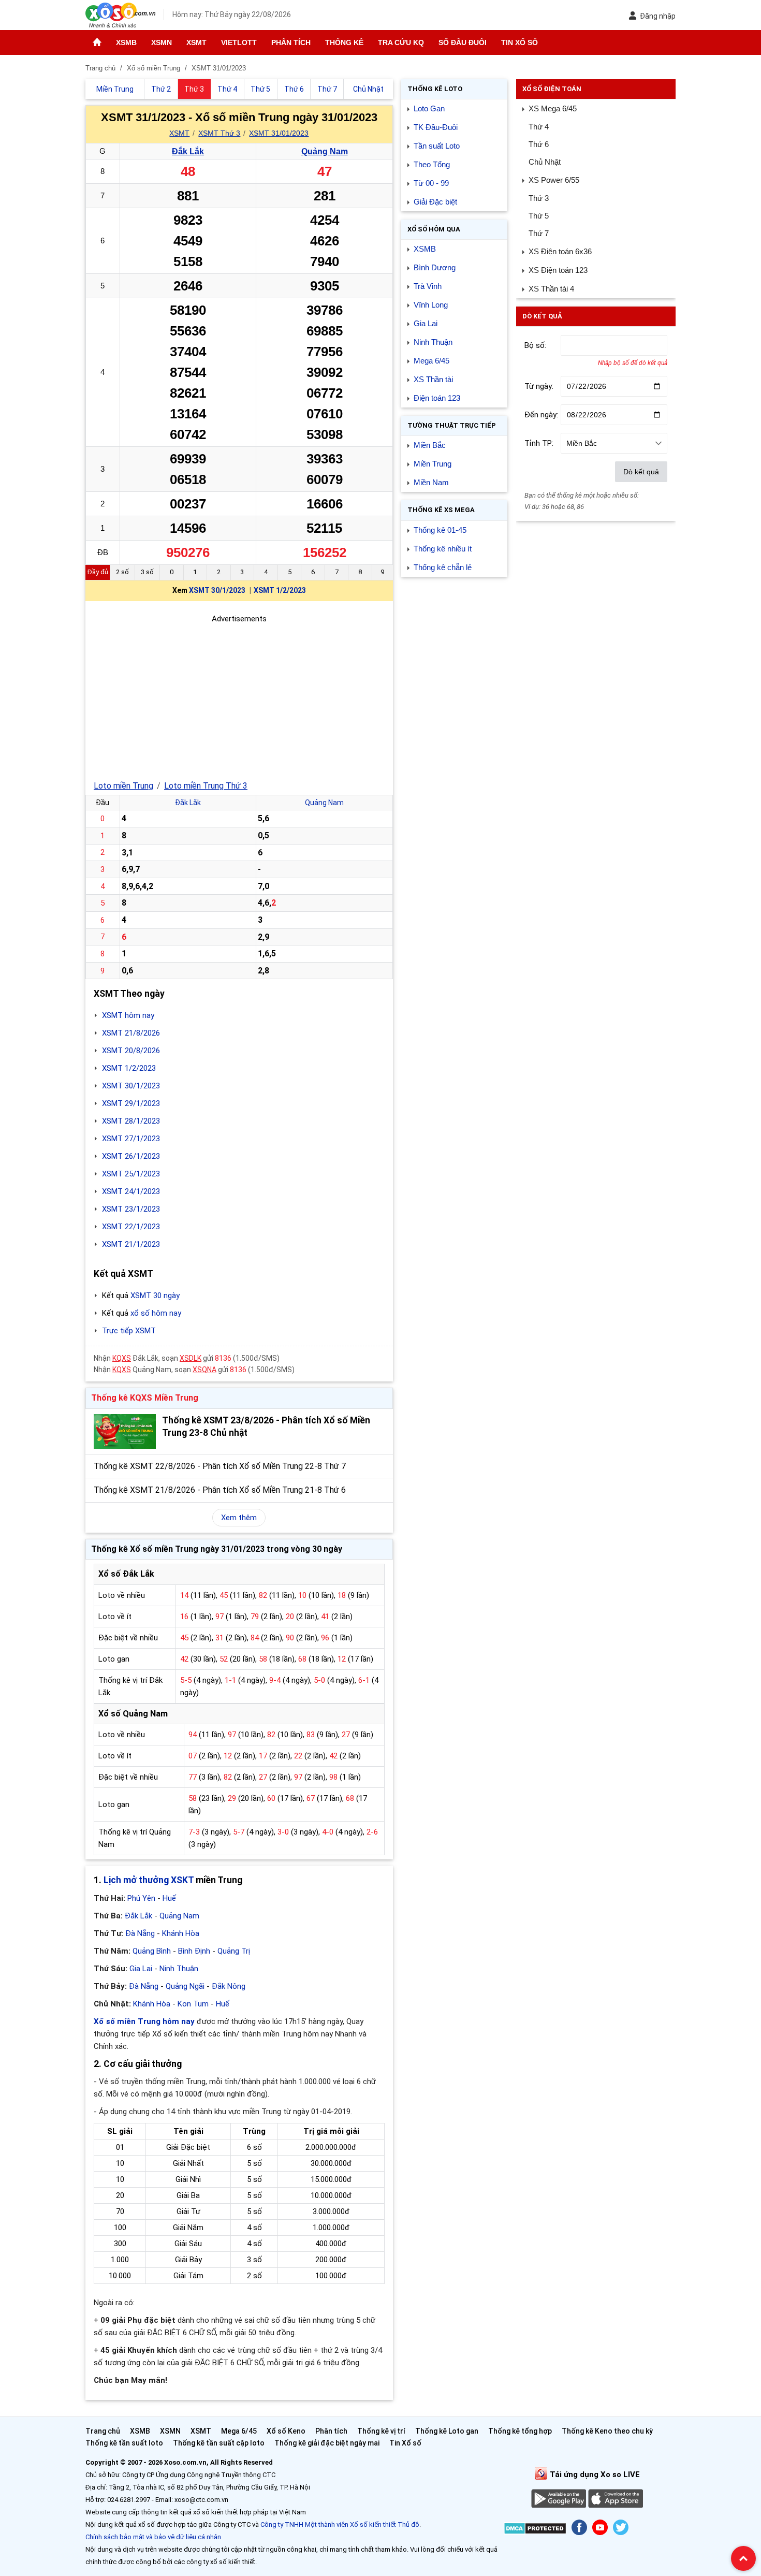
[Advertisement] (239, 697)
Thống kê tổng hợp (520, 2431)
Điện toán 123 (437, 398)
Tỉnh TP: (539, 443)
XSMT (196, 42)
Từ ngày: (539, 386)
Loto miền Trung (123, 786)
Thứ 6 (539, 144)
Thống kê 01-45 (440, 530)
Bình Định (194, 1951)
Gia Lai (141, 1969)
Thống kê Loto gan (447, 2431)
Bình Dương (435, 267)
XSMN (162, 42)
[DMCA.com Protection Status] (535, 2530)
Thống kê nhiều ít (443, 549)
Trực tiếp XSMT (129, 1331)
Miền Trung (433, 464)
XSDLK (191, 1358)
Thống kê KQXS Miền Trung (145, 1398)
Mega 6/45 (431, 361)
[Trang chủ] (97, 42)
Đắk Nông (229, 1986)
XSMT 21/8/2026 (131, 1033)
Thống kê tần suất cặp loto (219, 2443)
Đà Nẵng (140, 1933)
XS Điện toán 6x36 (560, 251)
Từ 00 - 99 (431, 183)
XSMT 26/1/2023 (131, 1156)
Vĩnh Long (431, 305)
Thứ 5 (539, 216)
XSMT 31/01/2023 (279, 133)
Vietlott (239, 42)
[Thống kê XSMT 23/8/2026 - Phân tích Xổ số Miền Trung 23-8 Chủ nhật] (125, 1431)
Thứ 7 (539, 233)
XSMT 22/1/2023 (131, 1227)
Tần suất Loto (437, 146)
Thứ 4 (539, 127)
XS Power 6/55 (554, 180)
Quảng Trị (234, 1951)
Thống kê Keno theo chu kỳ (607, 2431)
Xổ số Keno (286, 2431)
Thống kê (344, 42)
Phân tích (291, 42)
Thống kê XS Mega (441, 510)
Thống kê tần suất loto (125, 2443)
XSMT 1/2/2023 (280, 590)
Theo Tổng (432, 164)
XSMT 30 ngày (155, 1296)
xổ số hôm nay (156, 1313)
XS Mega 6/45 (553, 108)
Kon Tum (193, 2004)
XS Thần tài (433, 379)
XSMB (126, 42)
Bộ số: (535, 345)
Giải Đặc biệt (435, 202)
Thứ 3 (539, 198)
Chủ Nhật (545, 162)
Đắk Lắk (188, 151)
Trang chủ (103, 2431)
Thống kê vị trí (381, 2431)
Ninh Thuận (179, 1969)
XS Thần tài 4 (551, 289)
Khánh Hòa (181, 1933)
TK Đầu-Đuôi (436, 127)
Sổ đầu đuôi (463, 42)
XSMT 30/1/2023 (217, 590)
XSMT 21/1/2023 (131, 1244)
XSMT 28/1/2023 (131, 1121)
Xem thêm (239, 1518)
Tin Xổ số (519, 42)
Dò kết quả (641, 472)
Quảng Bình (152, 1951)
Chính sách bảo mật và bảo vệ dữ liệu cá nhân (153, 2537)
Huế (169, 1898)
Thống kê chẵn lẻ (443, 567)
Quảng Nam (325, 151)
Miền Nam (431, 482)
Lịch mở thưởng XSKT (149, 1880)
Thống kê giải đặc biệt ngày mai (327, 2443)
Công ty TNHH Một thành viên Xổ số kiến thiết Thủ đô (340, 2524)
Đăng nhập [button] (658, 16)
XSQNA (204, 1370)
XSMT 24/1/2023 (131, 1191)
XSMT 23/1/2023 (131, 1209)
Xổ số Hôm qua (434, 229)
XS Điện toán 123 (558, 270)
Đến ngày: (541, 415)
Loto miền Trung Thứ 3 (206, 786)
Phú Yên (141, 1898)
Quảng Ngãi (185, 1986)
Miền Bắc (430, 445)
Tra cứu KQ (401, 42)
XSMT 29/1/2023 (131, 1103)
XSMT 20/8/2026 (131, 1051)
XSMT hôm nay (128, 1015)
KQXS (122, 1358)
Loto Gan (429, 108)
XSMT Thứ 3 (219, 133)
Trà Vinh (428, 286)
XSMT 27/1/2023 (131, 1139)
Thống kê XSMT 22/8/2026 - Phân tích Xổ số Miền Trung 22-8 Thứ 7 (220, 1466)
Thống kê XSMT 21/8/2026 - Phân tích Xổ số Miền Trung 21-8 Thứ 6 (220, 1490)
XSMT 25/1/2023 (131, 1174)
